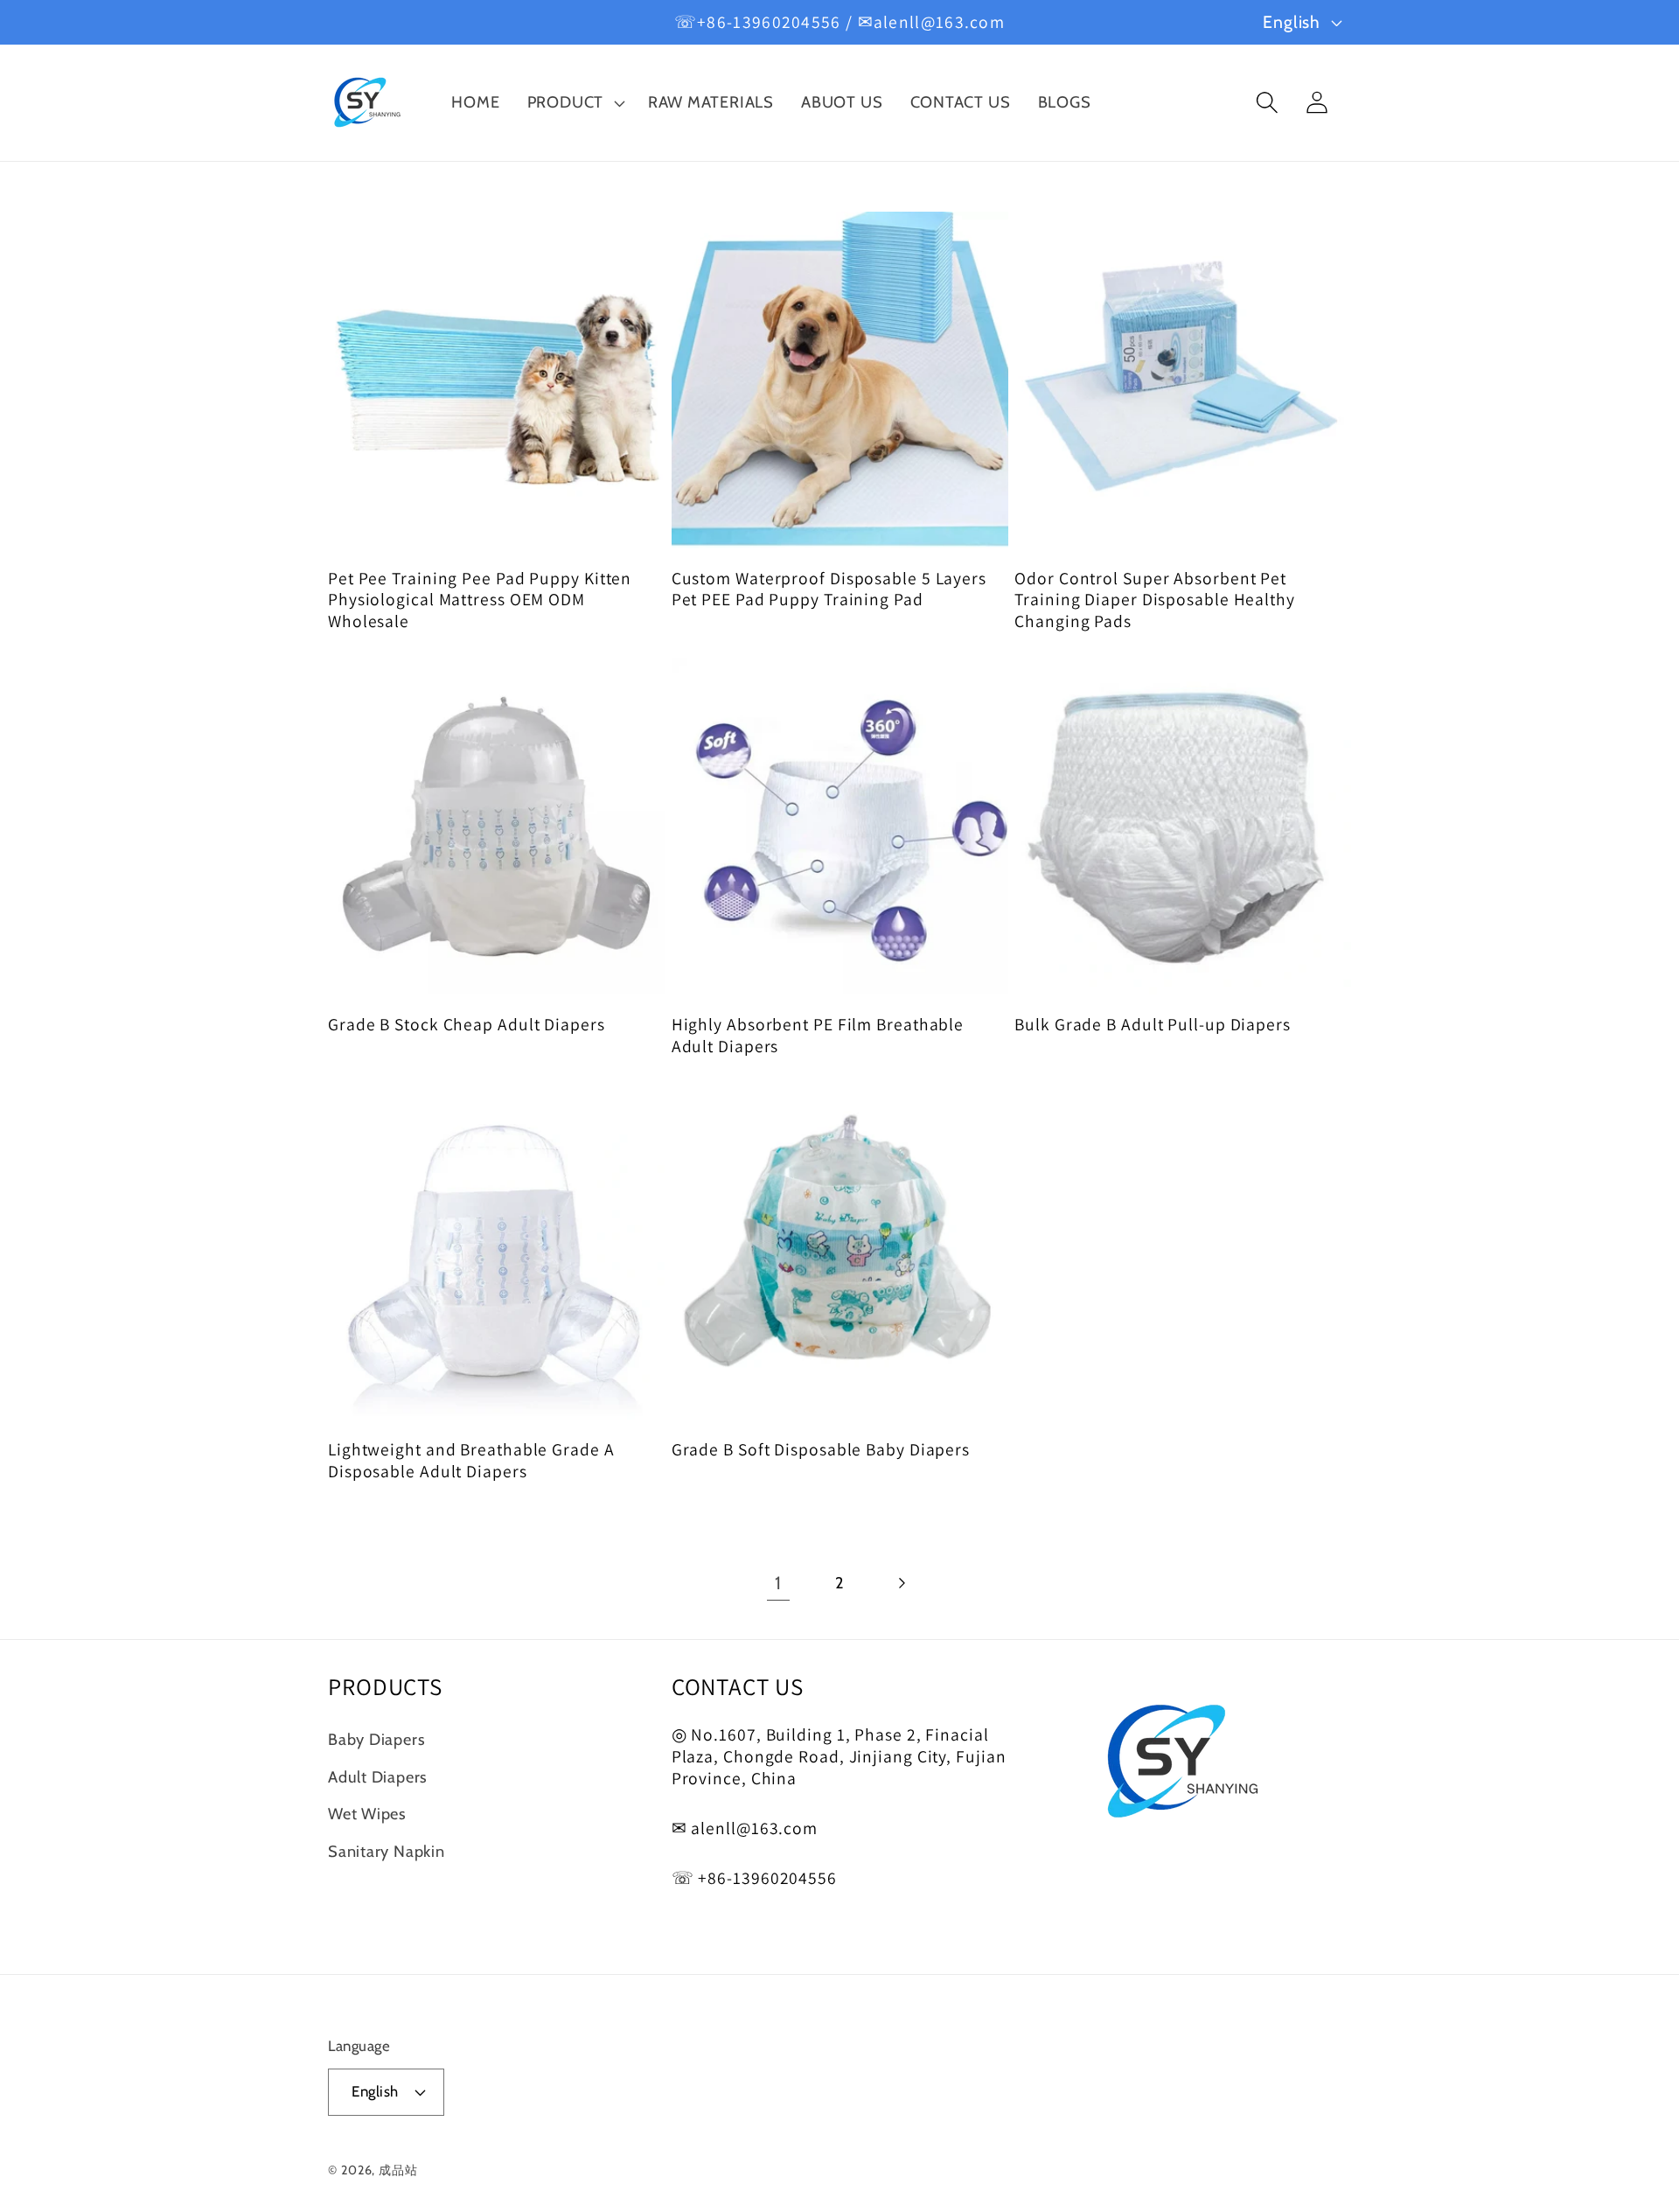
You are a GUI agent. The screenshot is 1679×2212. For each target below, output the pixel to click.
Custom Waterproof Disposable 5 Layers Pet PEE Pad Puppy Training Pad (829, 589)
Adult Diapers (378, 1777)
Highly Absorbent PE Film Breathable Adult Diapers (818, 1035)
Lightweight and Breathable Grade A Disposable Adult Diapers (471, 1460)
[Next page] (901, 1583)
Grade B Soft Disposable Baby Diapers (821, 1450)
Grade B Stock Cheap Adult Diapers (467, 1025)
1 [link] (778, 1583)
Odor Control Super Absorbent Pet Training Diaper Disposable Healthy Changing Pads (1155, 600)
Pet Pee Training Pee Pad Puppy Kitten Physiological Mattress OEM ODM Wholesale (480, 600)
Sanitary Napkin (387, 1851)
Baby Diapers (376, 1739)
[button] (574, 103)
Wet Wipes (367, 1814)
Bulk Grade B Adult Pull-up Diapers (1153, 1025)
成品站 (398, 2170)
